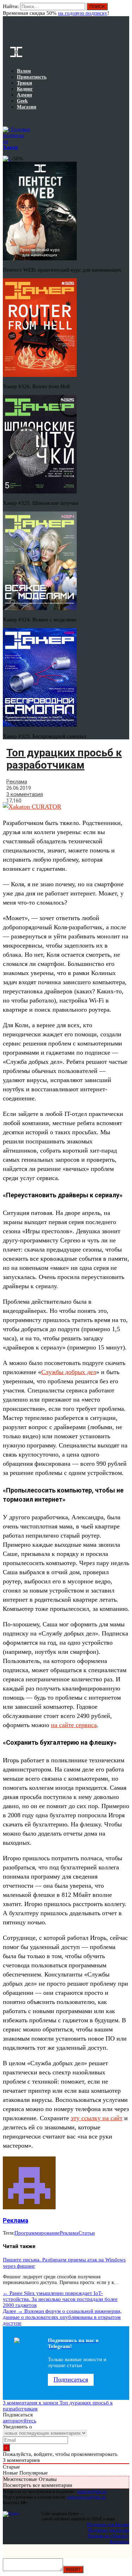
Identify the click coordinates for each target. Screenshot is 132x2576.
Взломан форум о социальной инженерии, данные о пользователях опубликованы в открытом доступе (62, 2317)
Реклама (17, 782)
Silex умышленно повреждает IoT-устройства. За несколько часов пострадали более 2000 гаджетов (60, 2299)
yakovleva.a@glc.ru (86, 2497)
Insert (73, 2569)
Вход (124, 10)
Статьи (87, 2233)
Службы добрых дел (69, 1372)
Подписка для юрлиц (109, 2530)
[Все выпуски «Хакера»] (4, 118)
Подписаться (71, 2379)
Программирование (37, 2233)
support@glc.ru (92, 2491)
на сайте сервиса (74, 1725)
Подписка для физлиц (108, 2524)
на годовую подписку (83, 13)
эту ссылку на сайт (97, 2118)
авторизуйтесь (20, 2421)
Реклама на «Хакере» (108, 2536)
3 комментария (25, 794)
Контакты (120, 2541)
